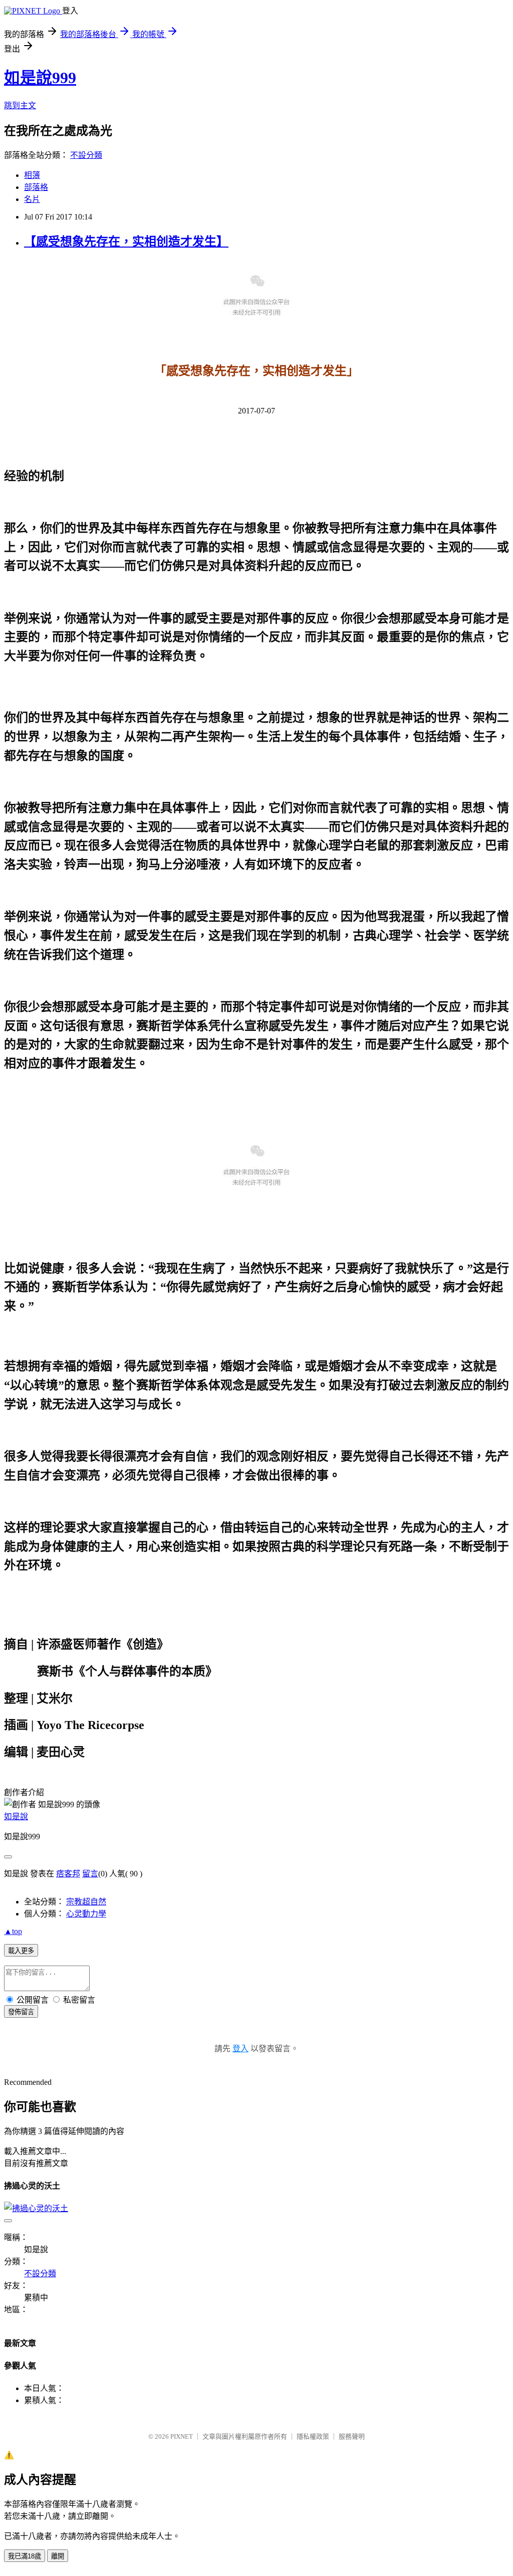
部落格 (36, 187)
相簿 (32, 175)
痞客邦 (68, 1874)
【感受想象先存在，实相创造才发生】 (126, 242)
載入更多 (21, 1951)
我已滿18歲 (25, 2556)
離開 (58, 2556)
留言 (90, 1874)
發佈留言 (21, 2012)
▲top (13, 1931)
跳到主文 (20, 105)
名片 (32, 199)
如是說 (16, 1816)
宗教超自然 (86, 1902)
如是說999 (40, 78)
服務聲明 (352, 2436)
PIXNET (182, 2436)
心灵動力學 (86, 1914)
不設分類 (86, 155)
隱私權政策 (313, 2436)
